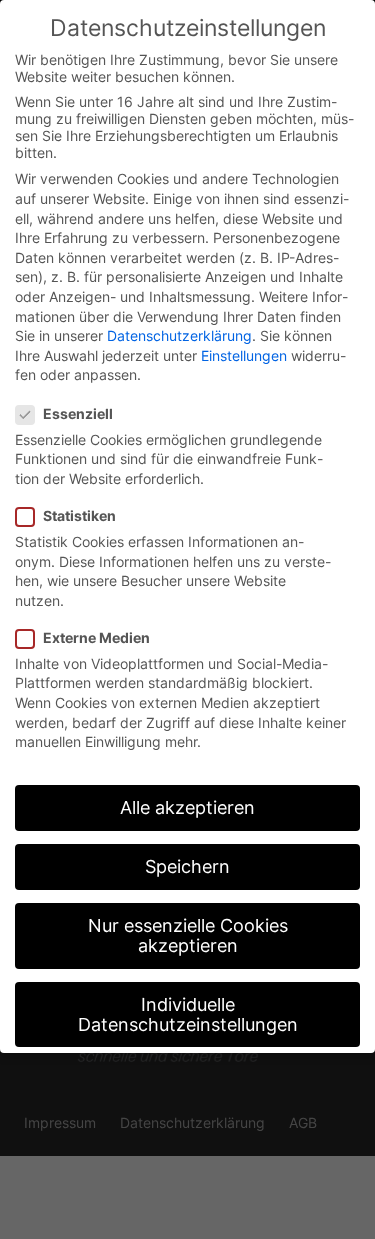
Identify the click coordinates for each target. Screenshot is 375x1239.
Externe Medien (96, 637)
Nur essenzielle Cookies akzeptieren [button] (188, 935)
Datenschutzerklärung (179, 335)
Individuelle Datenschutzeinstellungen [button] (188, 1014)
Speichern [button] (187, 866)
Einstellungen (244, 355)
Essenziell (78, 413)
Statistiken (79, 515)
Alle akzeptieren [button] (187, 807)
